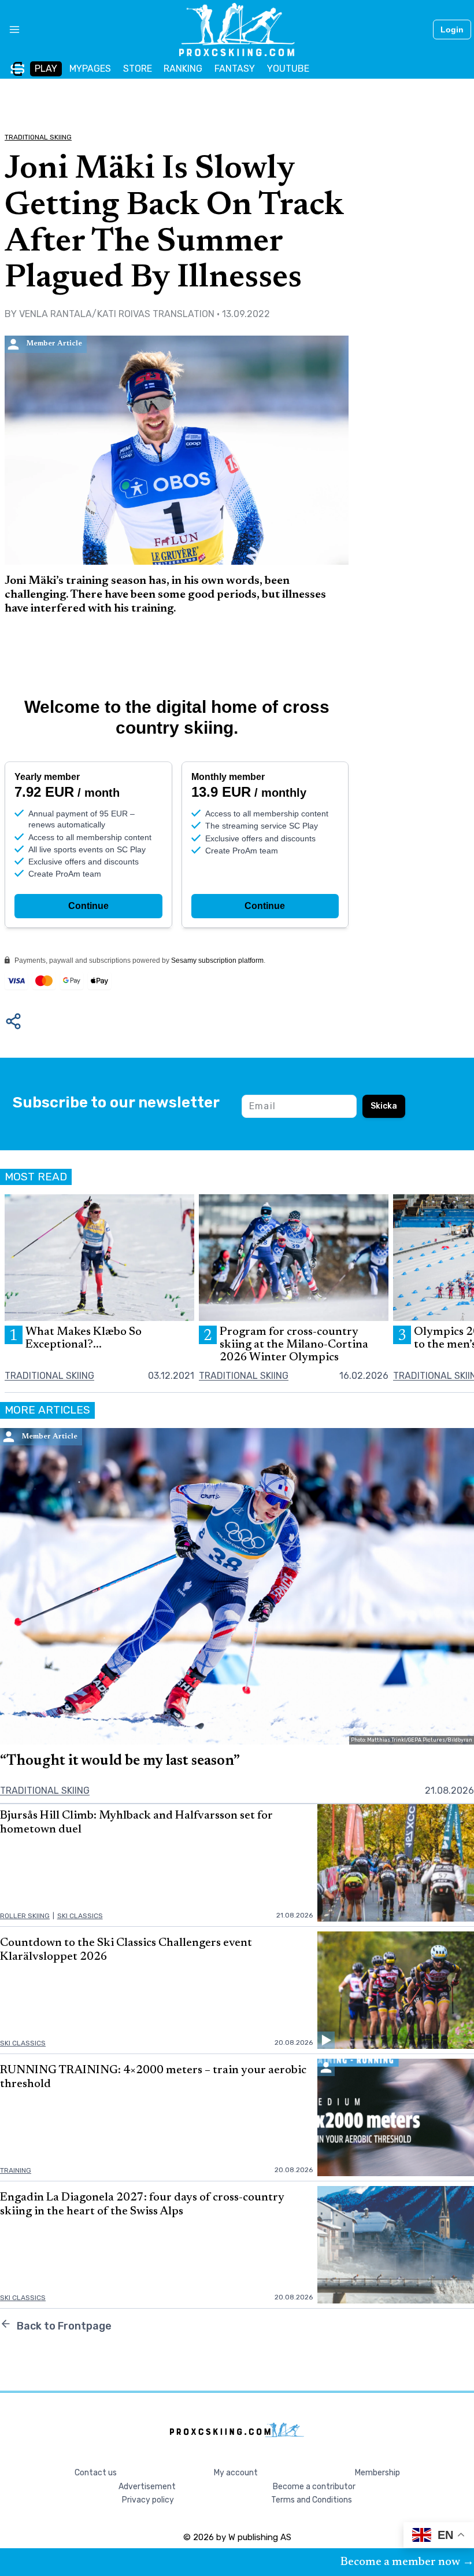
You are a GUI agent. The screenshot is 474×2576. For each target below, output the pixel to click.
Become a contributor (314, 2487)
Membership (377, 2473)
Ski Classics (80, 1916)
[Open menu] (10, 30)
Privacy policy (148, 2500)
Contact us (96, 2473)
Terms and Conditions (312, 2500)
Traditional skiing (38, 137)
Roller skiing (25, 1916)
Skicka (384, 1106)
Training (16, 2170)
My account (236, 2473)
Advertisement (147, 2487)
